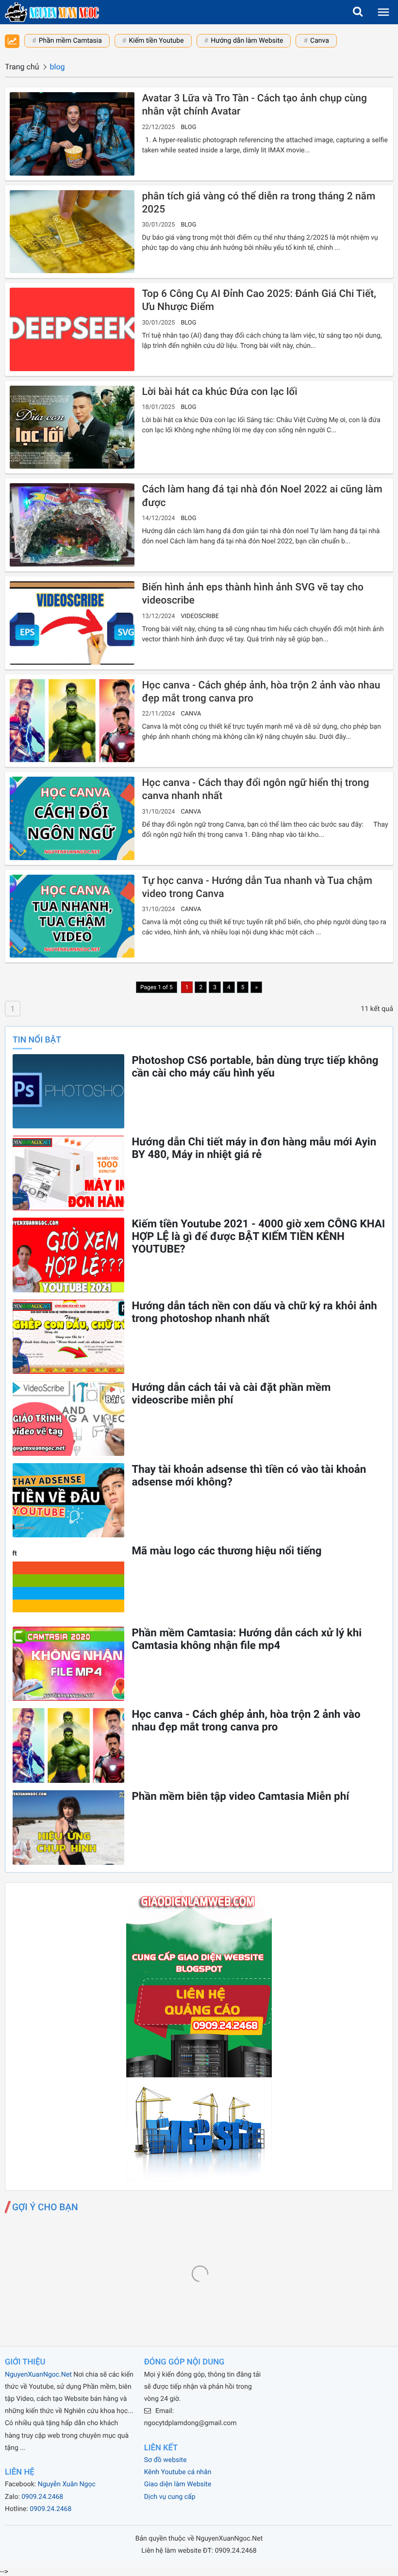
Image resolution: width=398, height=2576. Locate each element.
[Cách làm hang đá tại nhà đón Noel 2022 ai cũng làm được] (72, 525)
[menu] (383, 12)
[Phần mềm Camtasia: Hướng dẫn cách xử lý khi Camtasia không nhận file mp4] (68, 1664)
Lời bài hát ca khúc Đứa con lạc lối (219, 392)
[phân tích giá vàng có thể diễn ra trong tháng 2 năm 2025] (72, 232)
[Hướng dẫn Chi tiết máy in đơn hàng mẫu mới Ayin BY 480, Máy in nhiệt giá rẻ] (68, 1173)
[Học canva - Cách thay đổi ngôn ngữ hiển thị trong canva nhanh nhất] (72, 818)
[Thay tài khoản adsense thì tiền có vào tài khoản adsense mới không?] (68, 1500)
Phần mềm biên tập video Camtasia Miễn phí (240, 1796)
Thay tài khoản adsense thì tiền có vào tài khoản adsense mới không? (249, 1476)
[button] (358, 12)
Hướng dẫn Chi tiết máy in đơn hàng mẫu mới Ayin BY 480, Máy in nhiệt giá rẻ (254, 1148)
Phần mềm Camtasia (70, 41)
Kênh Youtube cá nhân (178, 2472)
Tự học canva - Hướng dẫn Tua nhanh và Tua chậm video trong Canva (257, 888)
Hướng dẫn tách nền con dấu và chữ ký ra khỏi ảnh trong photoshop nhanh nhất (254, 1312)
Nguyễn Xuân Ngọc (67, 2484)
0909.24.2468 (42, 2497)
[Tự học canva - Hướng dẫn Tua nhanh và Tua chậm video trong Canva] (72, 916)
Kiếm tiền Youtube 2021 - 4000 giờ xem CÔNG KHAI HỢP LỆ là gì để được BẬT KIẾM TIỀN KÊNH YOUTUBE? (258, 1237)
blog (188, 127)
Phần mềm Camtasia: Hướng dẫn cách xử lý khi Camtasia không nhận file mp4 (247, 1639)
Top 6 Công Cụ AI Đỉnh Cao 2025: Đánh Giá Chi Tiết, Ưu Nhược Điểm (259, 301)
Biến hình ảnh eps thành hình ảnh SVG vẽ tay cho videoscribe (253, 594)
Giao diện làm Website (178, 2484)
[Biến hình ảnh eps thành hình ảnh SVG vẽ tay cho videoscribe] (72, 623)
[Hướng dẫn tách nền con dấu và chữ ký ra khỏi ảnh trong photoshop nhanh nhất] (68, 1337)
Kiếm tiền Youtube (156, 41)
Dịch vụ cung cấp (170, 2497)
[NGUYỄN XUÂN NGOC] (52, 12)
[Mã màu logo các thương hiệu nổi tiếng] (68, 1582)
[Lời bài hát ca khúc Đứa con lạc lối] (72, 427)
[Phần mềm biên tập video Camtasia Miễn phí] (68, 1827)
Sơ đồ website (166, 2460)
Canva (320, 41)
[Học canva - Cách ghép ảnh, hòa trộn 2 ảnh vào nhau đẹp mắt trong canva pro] (72, 721)
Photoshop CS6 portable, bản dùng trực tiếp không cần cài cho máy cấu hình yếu (255, 1067)
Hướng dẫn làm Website (247, 41)
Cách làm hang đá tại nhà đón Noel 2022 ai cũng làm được (262, 496)
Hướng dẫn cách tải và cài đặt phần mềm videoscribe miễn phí (231, 1394)
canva (191, 714)
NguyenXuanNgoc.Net (38, 2375)
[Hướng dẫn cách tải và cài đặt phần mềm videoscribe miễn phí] (68, 1418)
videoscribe (200, 616)
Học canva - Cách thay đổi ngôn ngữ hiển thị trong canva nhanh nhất (255, 790)
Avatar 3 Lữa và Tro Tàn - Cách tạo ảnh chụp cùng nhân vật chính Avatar (254, 105)
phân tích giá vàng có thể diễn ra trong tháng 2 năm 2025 (258, 203)
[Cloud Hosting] (199, 2178)
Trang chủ (22, 67)
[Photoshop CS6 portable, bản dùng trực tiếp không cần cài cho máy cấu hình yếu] (68, 1092)
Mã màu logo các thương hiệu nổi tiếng (226, 1551)
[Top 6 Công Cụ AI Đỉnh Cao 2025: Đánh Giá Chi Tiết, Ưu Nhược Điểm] (72, 329)
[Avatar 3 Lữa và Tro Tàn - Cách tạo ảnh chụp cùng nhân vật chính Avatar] (72, 134)
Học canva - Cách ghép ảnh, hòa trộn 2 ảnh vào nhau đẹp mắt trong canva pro (261, 692)
